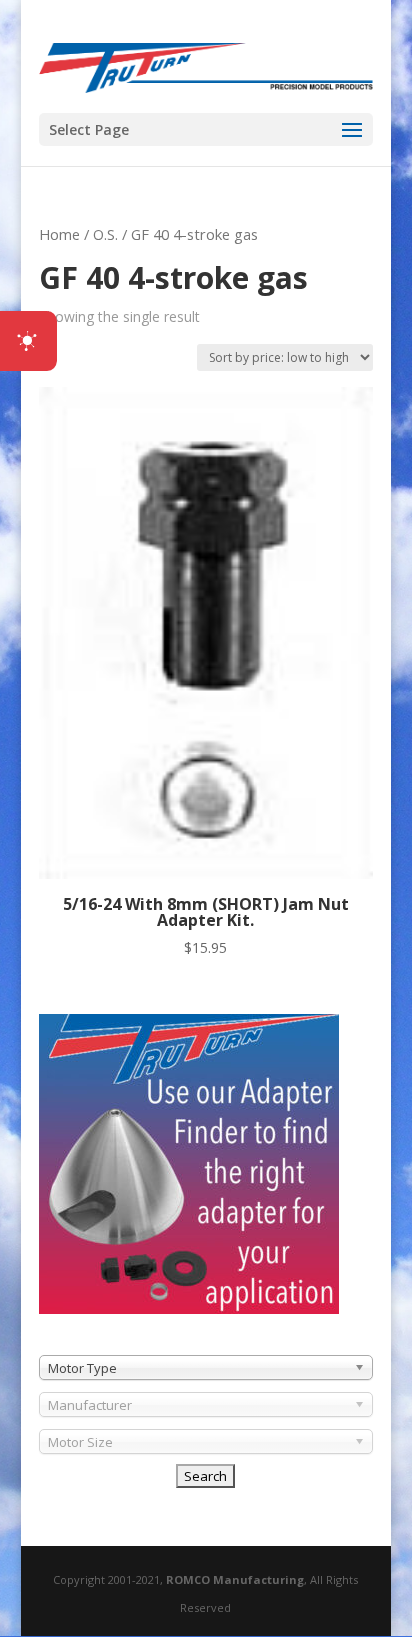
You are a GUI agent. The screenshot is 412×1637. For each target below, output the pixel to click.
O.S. (105, 234)
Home (59, 234)
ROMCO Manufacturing (235, 1579)
